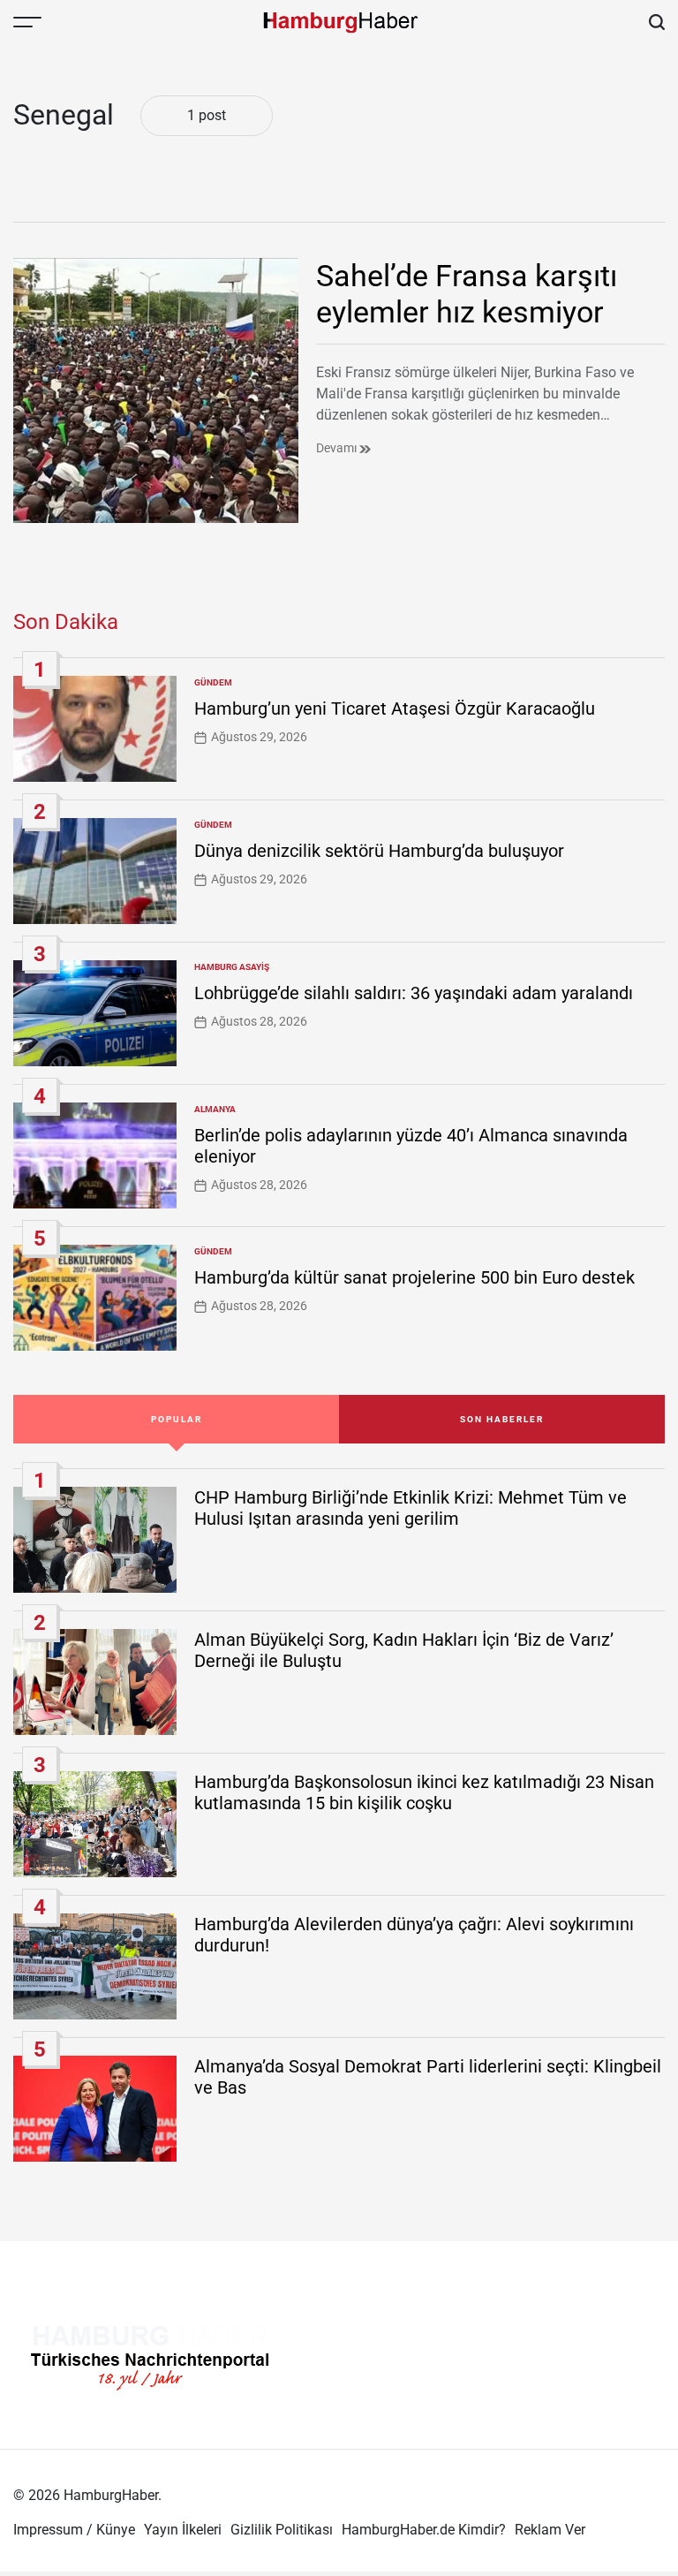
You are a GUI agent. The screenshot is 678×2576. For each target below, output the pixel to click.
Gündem (213, 682)
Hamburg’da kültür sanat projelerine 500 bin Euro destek (414, 1277)
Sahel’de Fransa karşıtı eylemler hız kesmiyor (467, 294)
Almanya (215, 1109)
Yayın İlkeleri (183, 2530)
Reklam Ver (550, 2530)
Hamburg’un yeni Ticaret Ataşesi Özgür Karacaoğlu (395, 708)
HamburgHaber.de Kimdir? (424, 2530)
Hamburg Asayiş (232, 967)
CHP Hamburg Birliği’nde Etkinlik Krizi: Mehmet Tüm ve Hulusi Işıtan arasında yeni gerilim (411, 1508)
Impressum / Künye (74, 2530)
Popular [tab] (177, 1419)
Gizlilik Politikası (282, 2530)
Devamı (338, 448)
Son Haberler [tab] (502, 1419)
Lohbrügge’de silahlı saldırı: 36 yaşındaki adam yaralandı (414, 993)
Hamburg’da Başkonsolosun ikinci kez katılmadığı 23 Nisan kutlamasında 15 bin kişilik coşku (424, 1792)
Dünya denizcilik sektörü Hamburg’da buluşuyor (379, 851)
